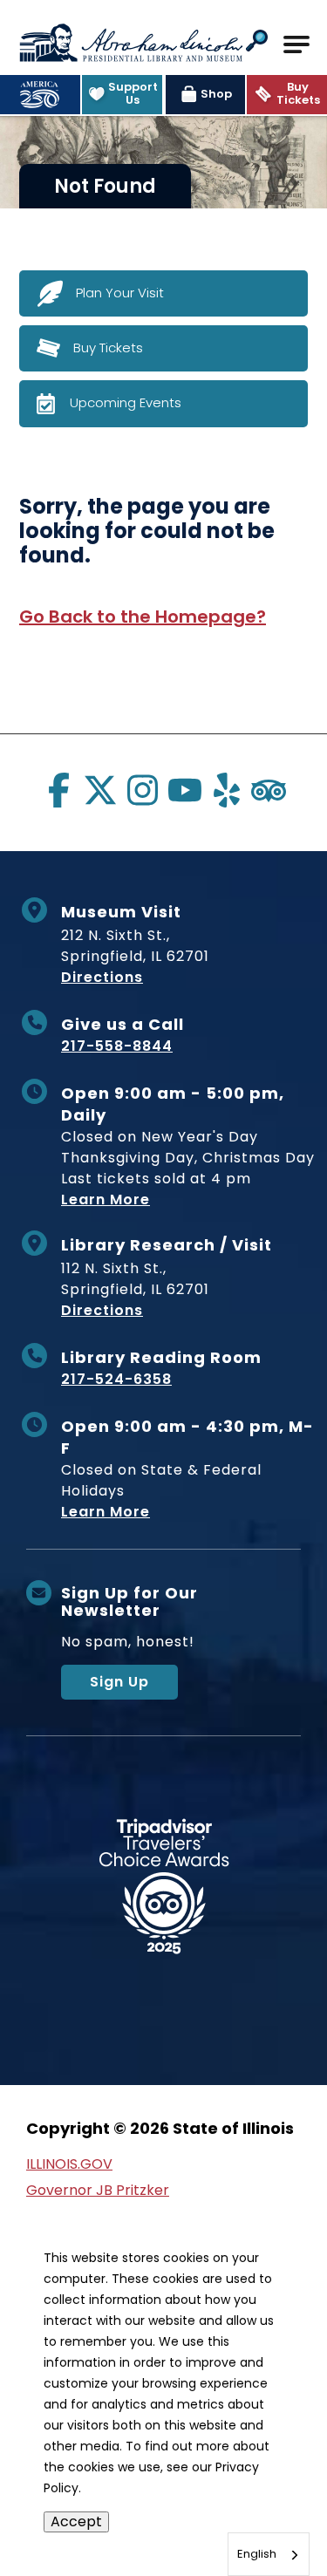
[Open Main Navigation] (296, 44)
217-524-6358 (116, 1379)
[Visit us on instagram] (142, 790)
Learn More (106, 1199)
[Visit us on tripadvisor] (269, 790)
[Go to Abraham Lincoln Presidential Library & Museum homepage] (131, 43)
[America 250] (40, 95)
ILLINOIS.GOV (69, 2164)
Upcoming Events (126, 402)
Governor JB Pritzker (98, 2190)
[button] (257, 42)
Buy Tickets (108, 348)
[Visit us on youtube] (185, 790)
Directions (102, 977)
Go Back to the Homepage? (143, 617)
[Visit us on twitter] (100, 790)
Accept (76, 2521)
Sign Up (119, 1682)
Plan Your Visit (120, 293)
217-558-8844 (117, 1046)
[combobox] (269, 2554)
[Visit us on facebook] (58, 790)
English (257, 2554)
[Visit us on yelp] (227, 790)
